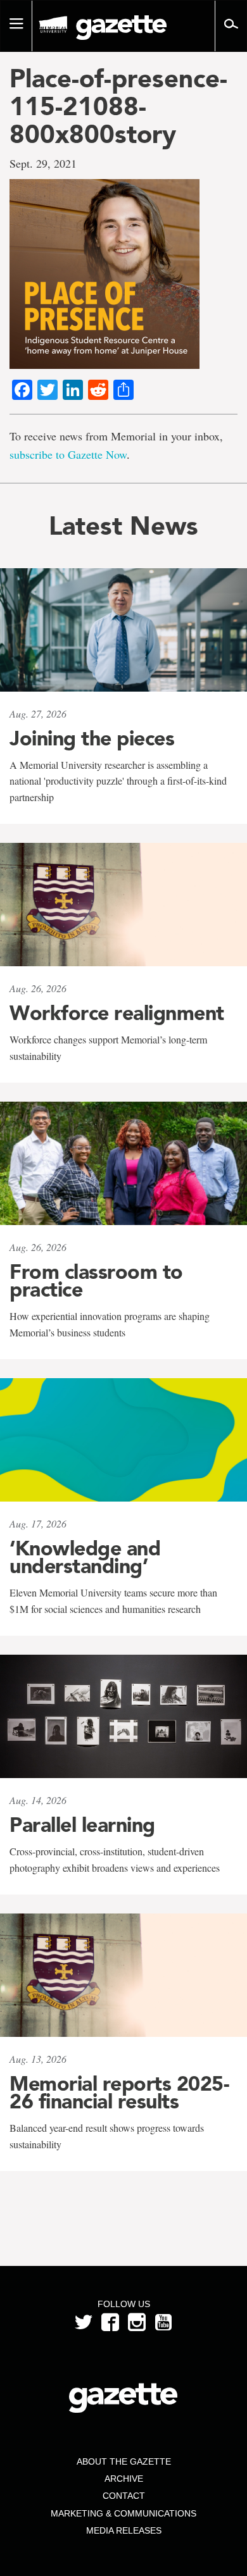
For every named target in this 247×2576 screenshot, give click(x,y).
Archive (124, 2479)
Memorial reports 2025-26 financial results (119, 2093)
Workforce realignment (117, 1013)
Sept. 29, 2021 (43, 163)
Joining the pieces (92, 738)
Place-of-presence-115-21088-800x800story (118, 106)
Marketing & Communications (123, 2513)
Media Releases (124, 2530)
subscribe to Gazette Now (68, 454)
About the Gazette (124, 2461)
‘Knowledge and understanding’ (85, 1557)
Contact (124, 2496)
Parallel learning (82, 1825)
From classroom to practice (96, 1281)
